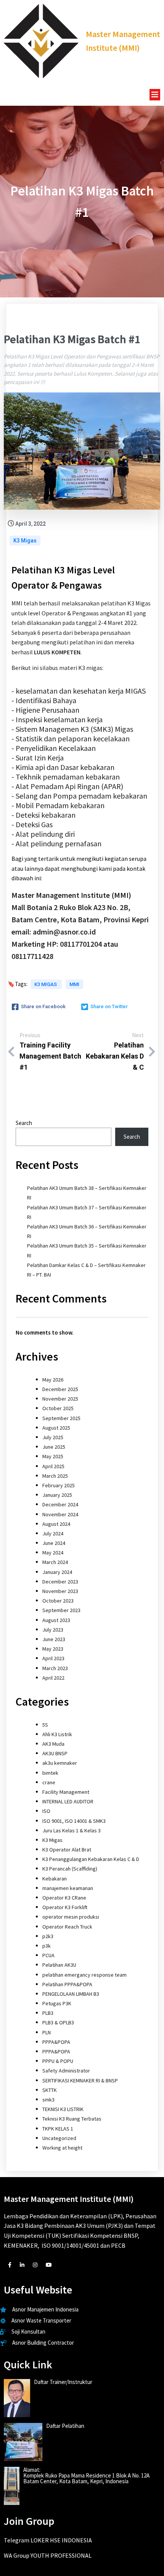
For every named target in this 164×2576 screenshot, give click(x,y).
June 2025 (54, 1447)
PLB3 (48, 2013)
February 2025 (59, 1485)
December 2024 (60, 1504)
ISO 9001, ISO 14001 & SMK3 (74, 1821)
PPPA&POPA (56, 2042)
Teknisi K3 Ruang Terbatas (72, 2119)
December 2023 (60, 1582)
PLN (47, 2032)
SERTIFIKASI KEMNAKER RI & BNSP (80, 2080)
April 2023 (53, 1658)
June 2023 (54, 1639)
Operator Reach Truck (67, 1927)
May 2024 (53, 1553)
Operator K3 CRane (64, 1898)
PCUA (48, 1955)
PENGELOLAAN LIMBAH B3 (71, 1994)
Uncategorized (59, 2138)
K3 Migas (25, 541)
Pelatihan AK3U (59, 1965)
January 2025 (57, 1495)
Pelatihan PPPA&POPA (67, 1984)
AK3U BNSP (55, 1753)
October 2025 (58, 1408)
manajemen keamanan (68, 1888)
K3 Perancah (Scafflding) (70, 1869)
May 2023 (53, 1649)
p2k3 (48, 1936)
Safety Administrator (66, 2071)
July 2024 (53, 1533)
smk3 (48, 2100)
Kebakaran (55, 1879)
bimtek (50, 1773)
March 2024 (55, 1562)
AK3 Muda (53, 1744)
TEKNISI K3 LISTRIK (63, 2109)
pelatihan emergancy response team (84, 1975)
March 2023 (55, 1668)
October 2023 (58, 1601)
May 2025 (53, 1456)
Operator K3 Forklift (65, 1907)
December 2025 (60, 1389)
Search (24, 1123)
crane (49, 1782)
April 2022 (53, 1678)
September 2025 (61, 1418)
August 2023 (56, 1620)
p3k (47, 1946)
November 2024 (60, 1514)
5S (45, 1725)
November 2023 (60, 1591)
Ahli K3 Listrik (57, 1734)
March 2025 (55, 1476)
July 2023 (53, 1630)
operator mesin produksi (71, 1917)
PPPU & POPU (58, 2061)
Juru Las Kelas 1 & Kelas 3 (72, 1830)
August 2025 (56, 1428)
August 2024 (56, 1524)
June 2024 (54, 1543)
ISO (46, 1811)
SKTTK (50, 2090)
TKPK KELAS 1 (58, 2129)
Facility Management (66, 1792)
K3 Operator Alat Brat (67, 1850)
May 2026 (53, 1380)
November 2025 (60, 1399)
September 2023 (61, 1610)
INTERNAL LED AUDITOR (68, 1801)
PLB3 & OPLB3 (58, 2022)
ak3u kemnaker (60, 1763)
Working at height (62, 2148)
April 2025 (53, 1466)
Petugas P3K (57, 2003)
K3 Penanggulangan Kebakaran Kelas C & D (91, 1859)
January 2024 (57, 1572)
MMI (74, 984)
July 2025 (53, 1437)
